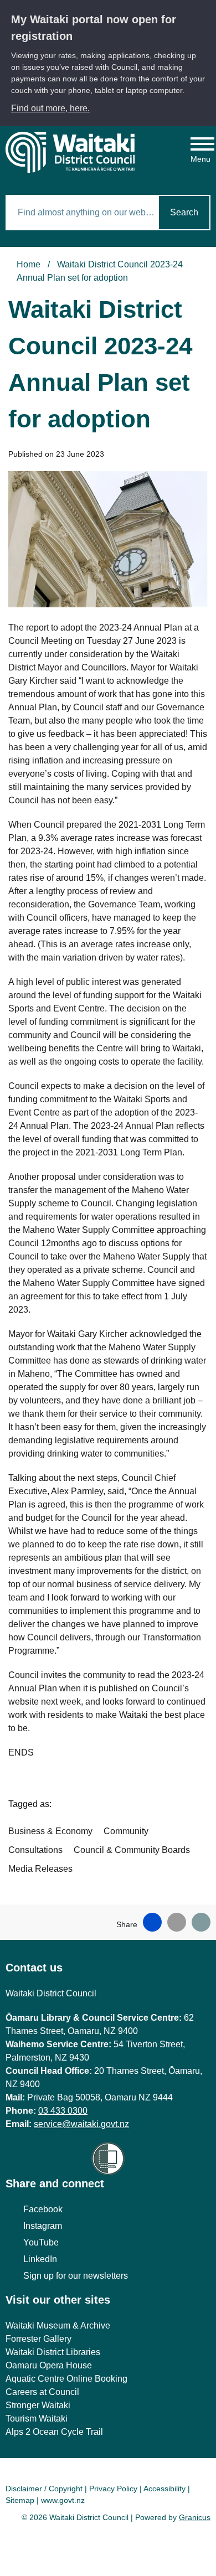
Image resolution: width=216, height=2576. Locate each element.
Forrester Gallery (38, 2339)
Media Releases (40, 1869)
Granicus (195, 2517)
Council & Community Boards (132, 1850)
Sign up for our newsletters (76, 2276)
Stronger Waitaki (38, 2405)
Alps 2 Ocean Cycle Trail (54, 2432)
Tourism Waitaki (37, 2418)
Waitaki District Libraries (53, 2352)
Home (29, 264)
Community (126, 1831)
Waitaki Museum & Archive (58, 2325)
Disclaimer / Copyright (44, 2489)
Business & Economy (50, 1831)
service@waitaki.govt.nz (81, 2124)
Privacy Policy (113, 2489)
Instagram (43, 2226)
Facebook (43, 2209)
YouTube (41, 2242)
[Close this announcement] (203, 12)
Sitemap (20, 2500)
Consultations (35, 1850)
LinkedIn (40, 2259)
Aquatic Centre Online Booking (66, 2379)
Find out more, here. (50, 108)
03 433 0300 (63, 2111)
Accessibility (164, 2489)
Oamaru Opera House (49, 2365)
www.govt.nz (63, 2500)
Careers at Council (42, 2392)
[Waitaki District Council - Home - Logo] (70, 152)
